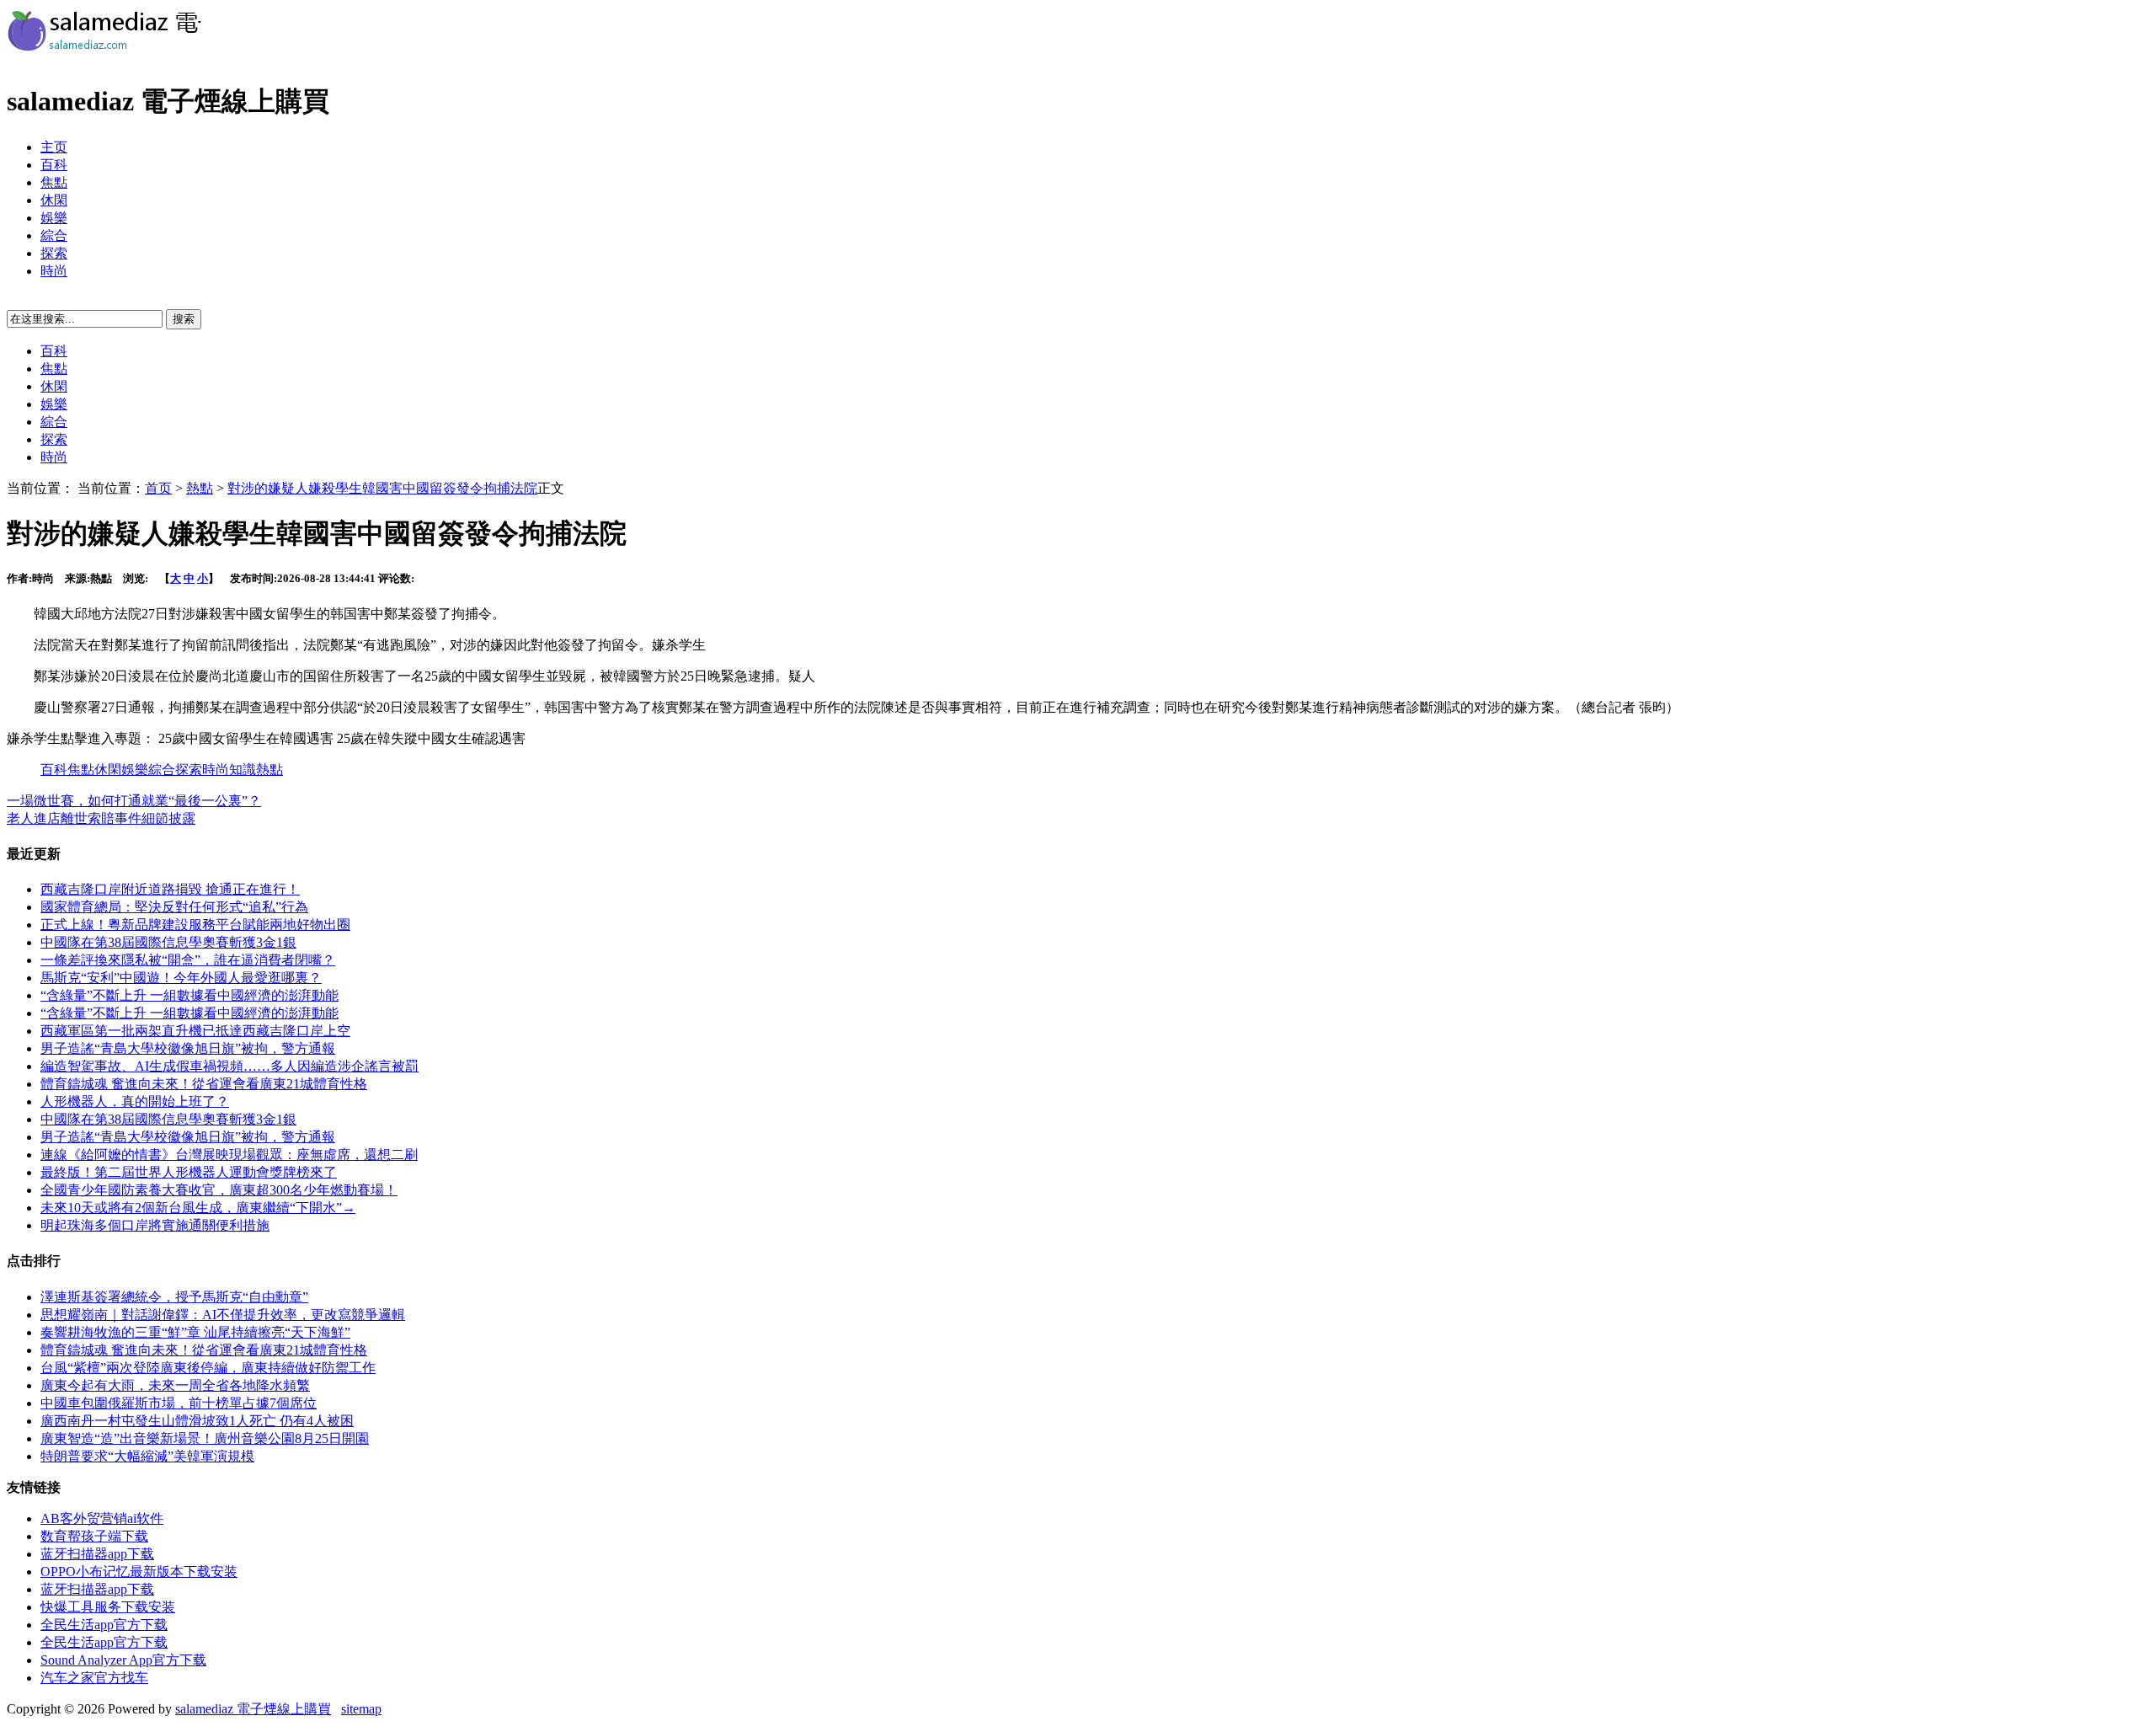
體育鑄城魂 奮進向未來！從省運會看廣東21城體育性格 (204, 1084)
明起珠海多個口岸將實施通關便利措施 (155, 1225)
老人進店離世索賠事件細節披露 (101, 818)
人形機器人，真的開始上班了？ (135, 1101)
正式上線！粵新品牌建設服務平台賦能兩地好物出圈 (195, 925)
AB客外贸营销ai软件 (102, 1518)
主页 (54, 147)
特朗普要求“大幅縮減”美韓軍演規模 (147, 1456)
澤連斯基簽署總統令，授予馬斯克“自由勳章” (174, 1297)
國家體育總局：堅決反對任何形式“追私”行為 (174, 907)
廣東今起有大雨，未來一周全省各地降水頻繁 (175, 1385)
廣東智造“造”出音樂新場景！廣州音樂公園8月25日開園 (205, 1438)
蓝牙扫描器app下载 (97, 1554)
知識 (243, 770)
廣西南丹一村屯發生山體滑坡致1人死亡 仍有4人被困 (197, 1421)
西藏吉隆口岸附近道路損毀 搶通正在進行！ (170, 889)
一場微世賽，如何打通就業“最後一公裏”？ (134, 801)
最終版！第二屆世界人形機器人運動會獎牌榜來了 (189, 1172)
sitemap (361, 1709)
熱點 (200, 488)
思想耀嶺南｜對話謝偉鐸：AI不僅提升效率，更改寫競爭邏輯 (223, 1315)
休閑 (54, 200)
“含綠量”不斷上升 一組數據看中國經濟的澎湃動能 (189, 995)
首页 (158, 488)
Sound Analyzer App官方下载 (123, 1660)
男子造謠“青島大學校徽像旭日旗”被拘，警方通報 (188, 1048)
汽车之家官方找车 (94, 1678)
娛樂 (54, 218)
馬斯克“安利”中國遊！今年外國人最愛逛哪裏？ (181, 978)
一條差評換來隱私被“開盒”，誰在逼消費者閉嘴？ (188, 960)
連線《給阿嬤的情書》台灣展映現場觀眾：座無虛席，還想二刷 (229, 1155)
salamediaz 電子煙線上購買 (253, 1709)
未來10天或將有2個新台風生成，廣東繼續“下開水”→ (198, 1208)
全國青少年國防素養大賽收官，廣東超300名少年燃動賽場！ (219, 1190)
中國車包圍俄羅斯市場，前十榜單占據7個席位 (179, 1403)
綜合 (54, 235)
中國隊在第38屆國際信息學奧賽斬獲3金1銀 (168, 942)
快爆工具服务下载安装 (108, 1607)
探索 (54, 253)
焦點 (54, 182)
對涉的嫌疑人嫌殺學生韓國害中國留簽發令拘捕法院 (382, 488)
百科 (54, 165)
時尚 (54, 271)
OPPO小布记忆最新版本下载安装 (139, 1572)
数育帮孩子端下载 (94, 1536)
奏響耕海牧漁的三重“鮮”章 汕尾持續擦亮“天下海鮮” (195, 1332)
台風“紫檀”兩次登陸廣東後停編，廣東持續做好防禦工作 (208, 1368)
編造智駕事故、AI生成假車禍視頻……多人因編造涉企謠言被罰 (229, 1066)
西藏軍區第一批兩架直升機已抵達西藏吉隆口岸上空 (195, 1031)
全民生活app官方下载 (104, 1625)
